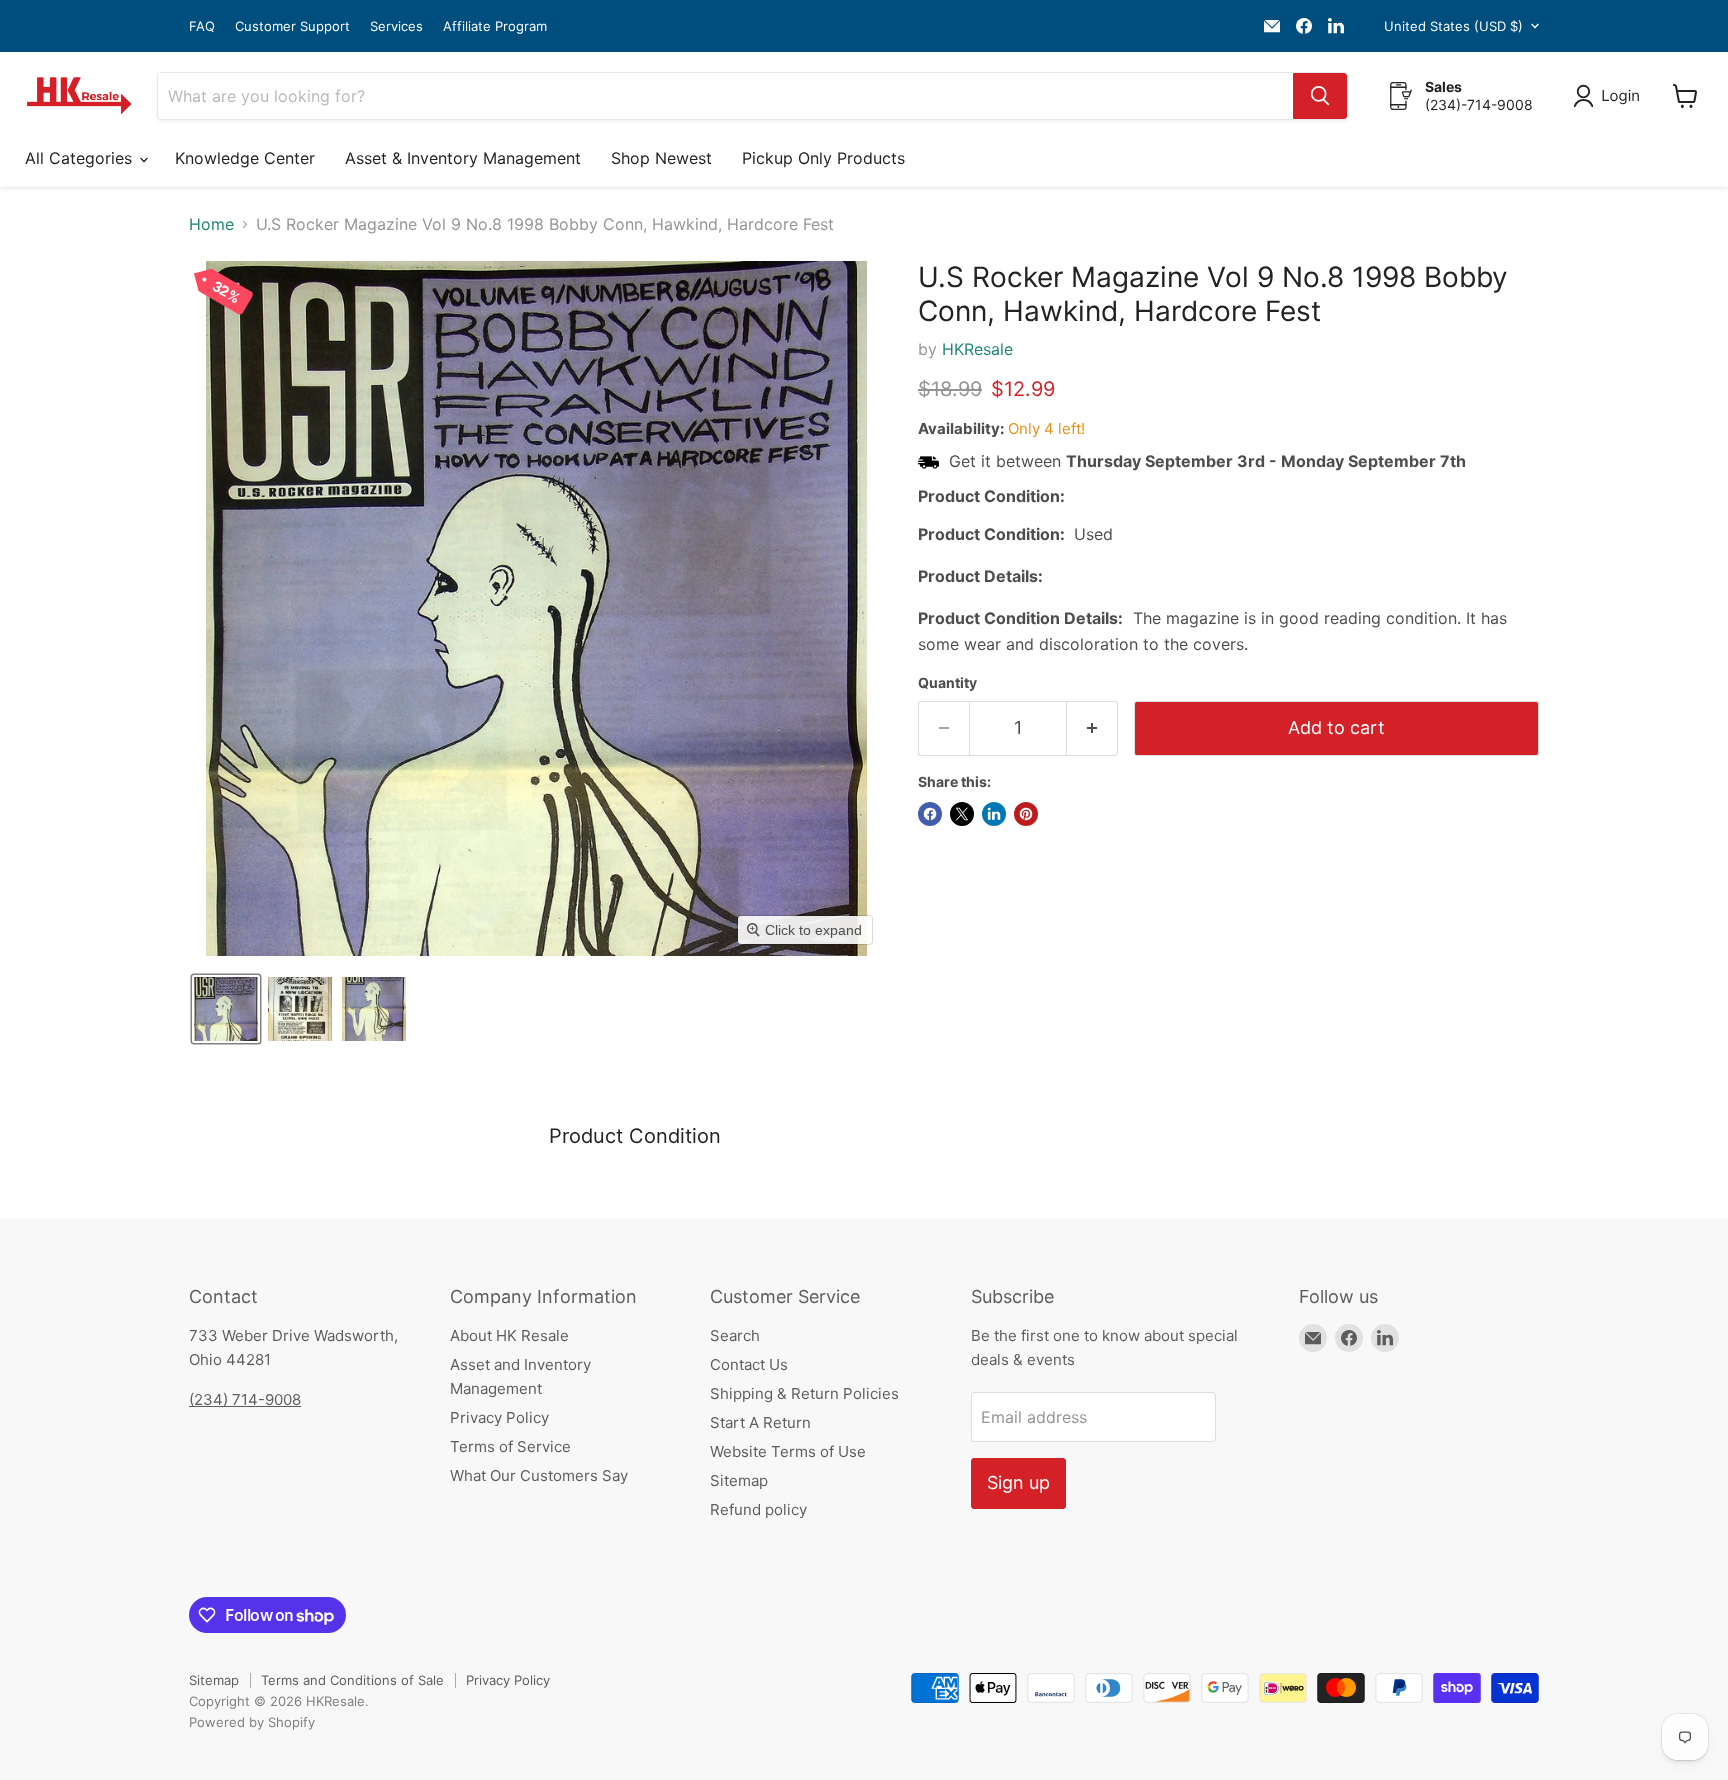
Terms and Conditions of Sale (352, 1680)
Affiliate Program (495, 26)
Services (396, 26)
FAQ (202, 26)
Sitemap (739, 1480)
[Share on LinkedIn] (994, 814)
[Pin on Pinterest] (1026, 814)
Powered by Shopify (252, 1722)
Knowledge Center (245, 158)
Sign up (1018, 1482)
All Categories (81, 158)
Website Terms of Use (788, 1451)
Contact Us (749, 1364)
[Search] (1320, 96)
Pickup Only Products (823, 158)
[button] (1610, 96)
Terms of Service (510, 1446)
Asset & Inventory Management (463, 158)
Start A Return (760, 1422)
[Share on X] (962, 814)
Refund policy (758, 1509)
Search (735, 1335)
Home (211, 224)
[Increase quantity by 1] (1092, 728)
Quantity (947, 683)
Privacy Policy (499, 1417)
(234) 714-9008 (245, 1399)
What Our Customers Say (539, 1475)
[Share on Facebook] (930, 814)
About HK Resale (509, 1335)
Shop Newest (661, 158)
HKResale (977, 349)
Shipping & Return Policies (804, 1393)
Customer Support (292, 26)
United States (1453, 26)
